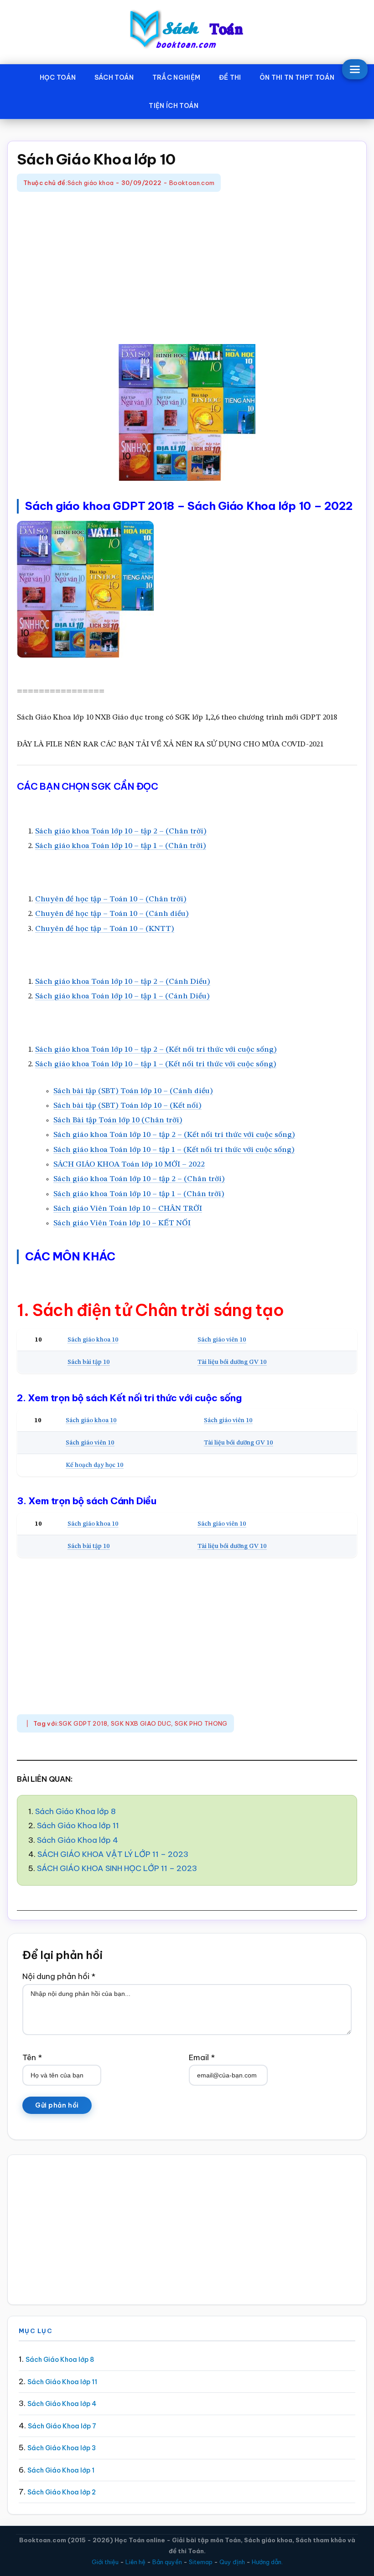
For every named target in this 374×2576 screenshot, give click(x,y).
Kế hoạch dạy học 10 (95, 1465)
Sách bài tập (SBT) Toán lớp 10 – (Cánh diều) (133, 1091)
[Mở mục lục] (355, 69)
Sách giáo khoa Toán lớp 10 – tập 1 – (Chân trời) (121, 846)
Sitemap (201, 2562)
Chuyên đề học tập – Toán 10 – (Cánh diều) (112, 914)
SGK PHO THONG (201, 1723)
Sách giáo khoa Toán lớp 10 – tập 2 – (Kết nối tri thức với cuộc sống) (156, 1050)
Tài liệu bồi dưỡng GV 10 (232, 1362)
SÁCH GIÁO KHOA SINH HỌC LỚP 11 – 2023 (117, 1868)
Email (202, 2057)
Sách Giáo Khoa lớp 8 (75, 1811)
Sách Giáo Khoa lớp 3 (62, 2448)
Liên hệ (135, 2562)
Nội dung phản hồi (59, 1976)
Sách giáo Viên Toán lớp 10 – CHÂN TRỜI (128, 1209)
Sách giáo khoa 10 (93, 1340)
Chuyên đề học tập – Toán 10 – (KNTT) (105, 929)
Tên (32, 2057)
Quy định (232, 2562)
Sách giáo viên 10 (222, 1340)
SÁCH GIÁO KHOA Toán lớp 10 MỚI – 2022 (129, 1165)
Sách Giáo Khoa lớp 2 (62, 2492)
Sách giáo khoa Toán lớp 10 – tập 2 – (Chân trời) (121, 831)
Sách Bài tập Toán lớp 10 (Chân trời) (118, 1120)
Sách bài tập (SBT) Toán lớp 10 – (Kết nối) (127, 1106)
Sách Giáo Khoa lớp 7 (62, 2426)
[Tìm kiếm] (221, 104)
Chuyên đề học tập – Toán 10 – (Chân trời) (111, 899)
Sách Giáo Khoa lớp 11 (78, 1825)
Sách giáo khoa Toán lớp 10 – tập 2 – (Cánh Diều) (123, 982)
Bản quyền (167, 2562)
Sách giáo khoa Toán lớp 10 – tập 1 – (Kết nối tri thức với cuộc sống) (156, 1064)
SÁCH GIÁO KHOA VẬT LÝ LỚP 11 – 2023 (113, 1854)
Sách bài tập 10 (89, 1362)
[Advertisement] (187, 269)
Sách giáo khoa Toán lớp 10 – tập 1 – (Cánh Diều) (122, 996)
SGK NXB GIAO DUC (141, 1723)
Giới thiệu (105, 2562)
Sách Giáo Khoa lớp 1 (61, 2470)
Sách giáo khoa (91, 183)
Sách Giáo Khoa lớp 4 (78, 1840)
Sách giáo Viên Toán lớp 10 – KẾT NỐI (122, 1223)
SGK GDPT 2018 (83, 1723)
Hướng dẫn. (267, 2562)
